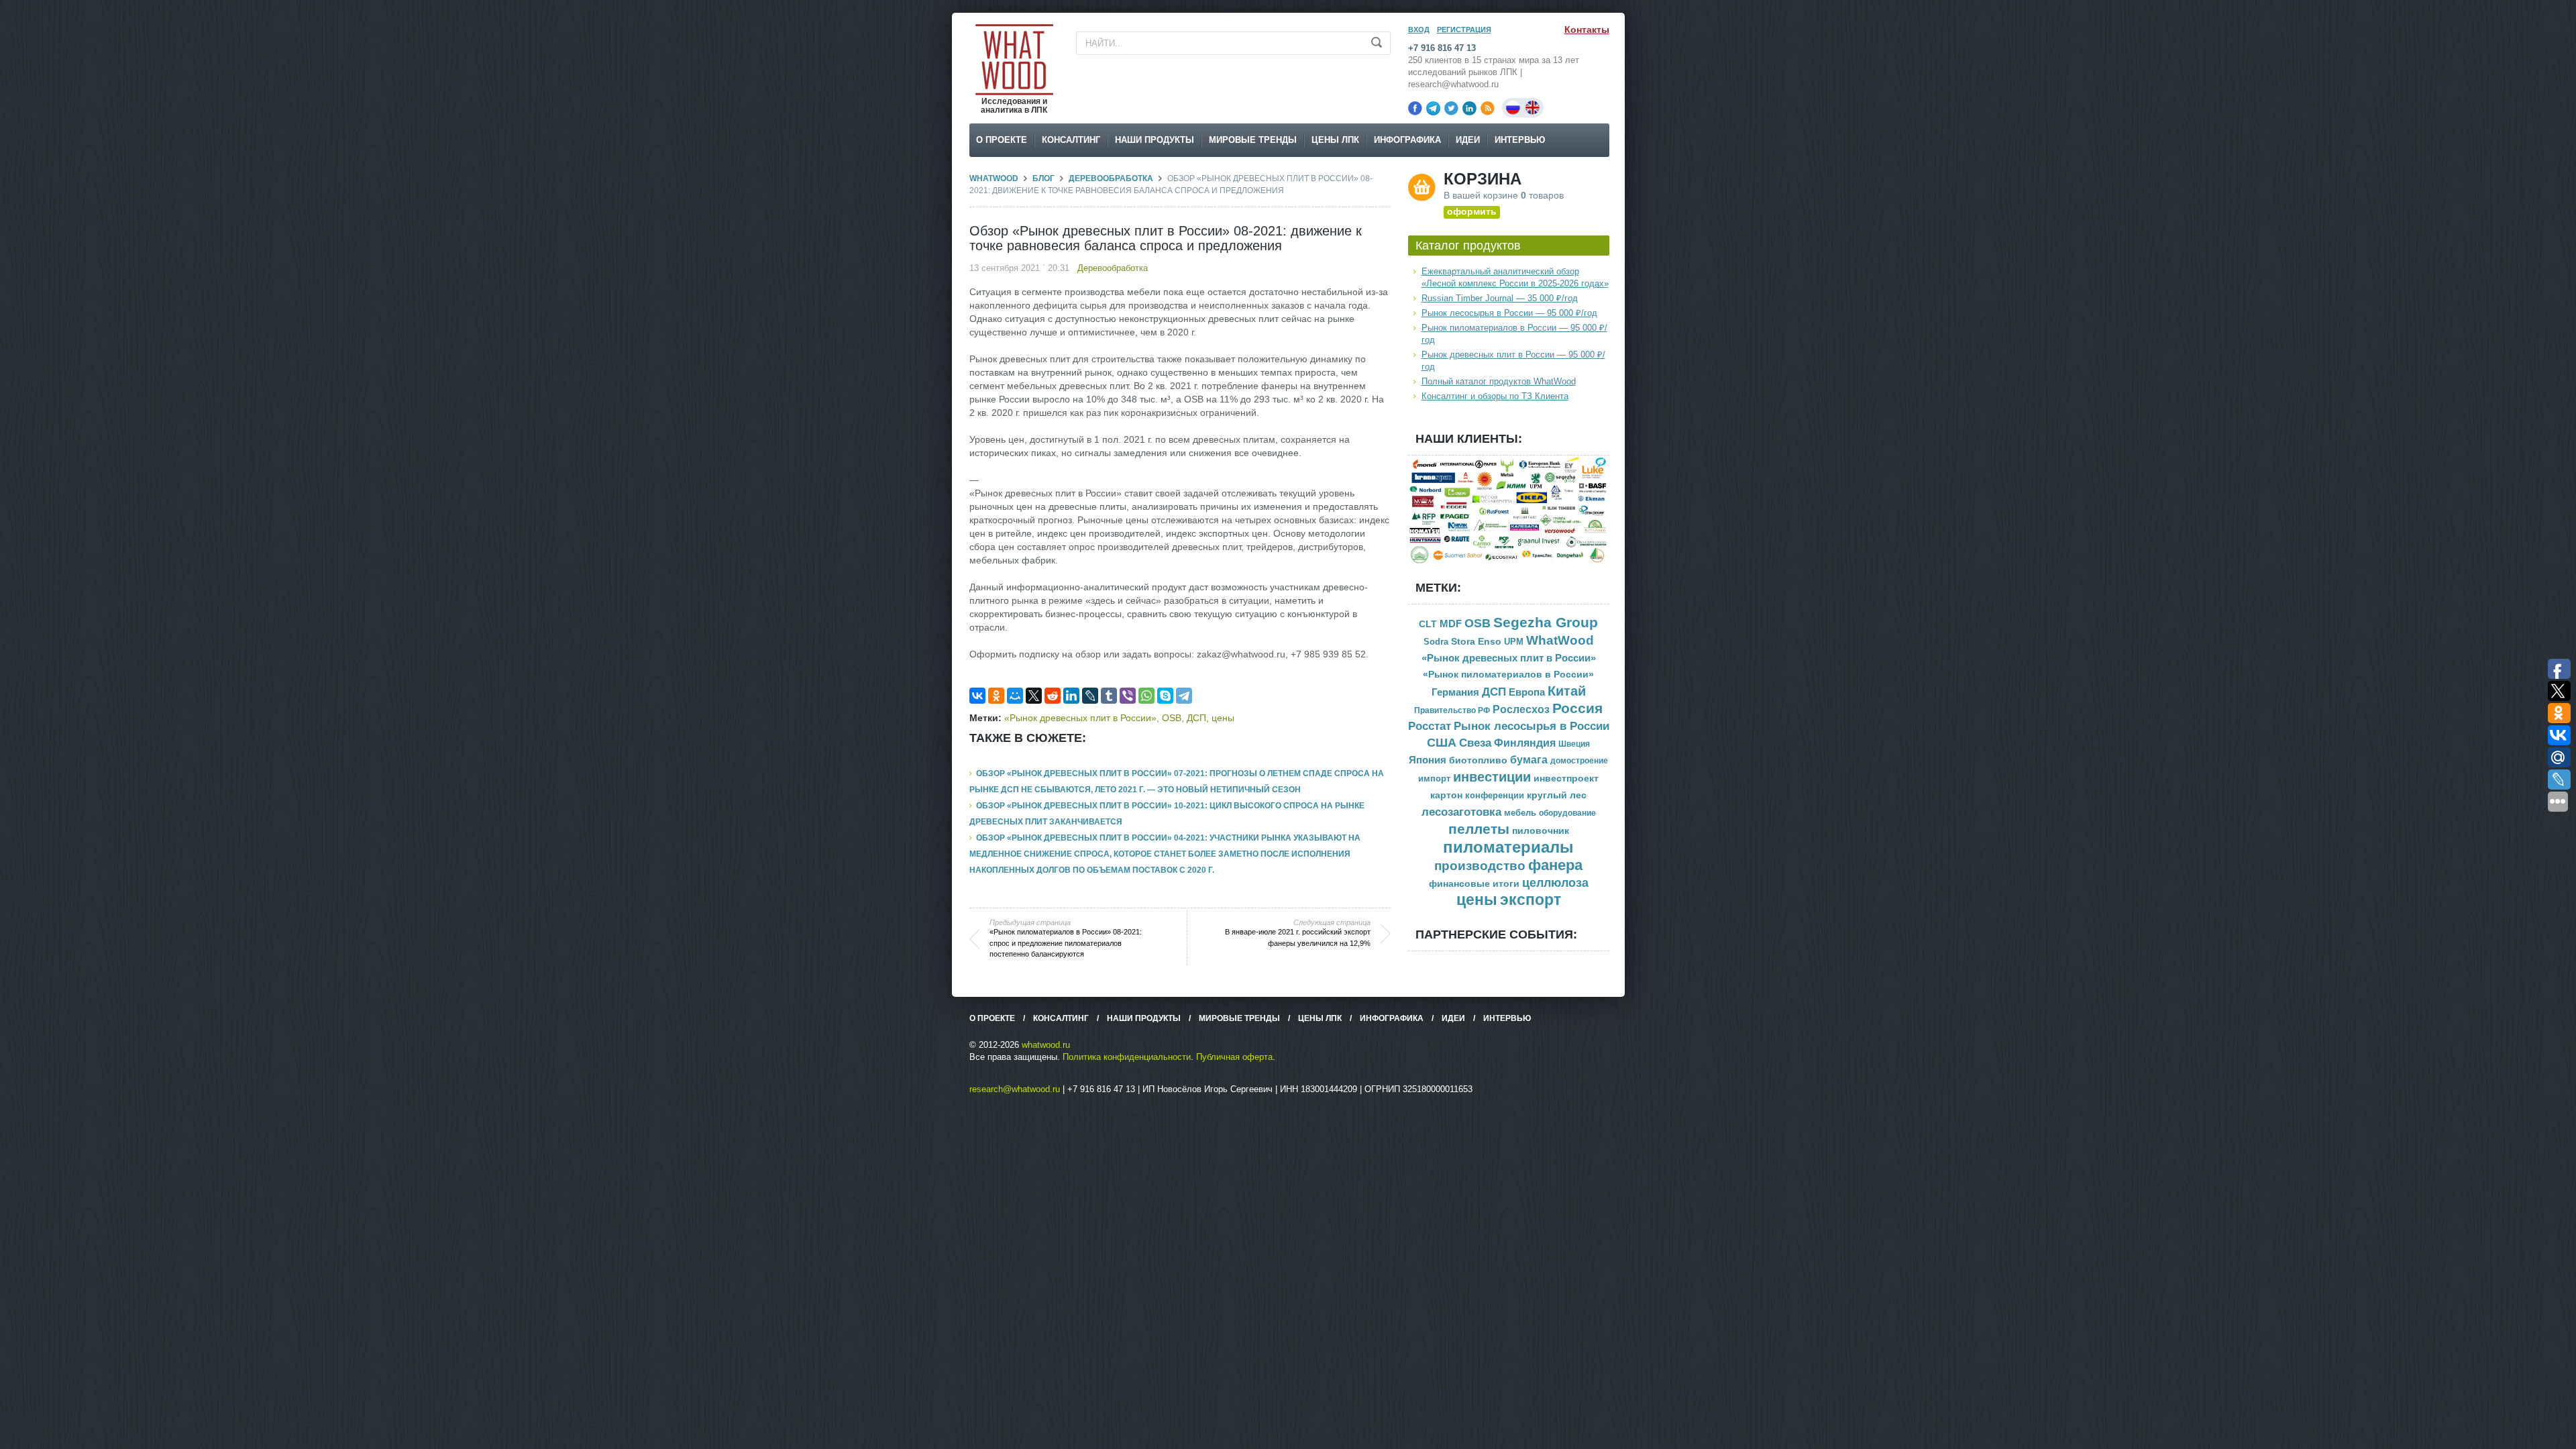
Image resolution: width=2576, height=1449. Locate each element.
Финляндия (1525, 743)
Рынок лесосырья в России (1532, 726)
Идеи (1468, 140)
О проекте (1002, 140)
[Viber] (1128, 696)
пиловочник (1541, 831)
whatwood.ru (1046, 1045)
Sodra (1436, 642)
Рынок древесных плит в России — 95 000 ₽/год (1513, 361)
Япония (1428, 760)
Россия (1577, 708)
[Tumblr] (1109, 696)
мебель (1520, 813)
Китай (1567, 691)
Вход (1419, 30)
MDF (1451, 624)
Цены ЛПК (1335, 140)
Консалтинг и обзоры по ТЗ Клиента (1495, 396)
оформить (1472, 211)
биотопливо (1478, 760)
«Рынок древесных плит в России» (1080, 718)
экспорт (1531, 900)
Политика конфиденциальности (1127, 1057)
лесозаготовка (1461, 812)
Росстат (1430, 726)
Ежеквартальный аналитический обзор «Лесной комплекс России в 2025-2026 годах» (1515, 277)
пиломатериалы (1508, 847)
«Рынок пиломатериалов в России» (1508, 675)
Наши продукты (1155, 140)
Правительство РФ (1452, 710)
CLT (1428, 624)
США (1442, 743)
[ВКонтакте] (977, 696)
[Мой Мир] (1015, 696)
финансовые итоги (1474, 884)
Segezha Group (1546, 622)
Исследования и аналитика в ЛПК (1014, 106)
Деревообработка (1111, 178)
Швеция (1574, 744)
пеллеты (1479, 829)
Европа (1527, 692)
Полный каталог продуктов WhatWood (1499, 381)
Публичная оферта (1234, 1057)
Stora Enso (1476, 641)
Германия (1455, 692)
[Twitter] (1451, 108)
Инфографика (1407, 140)
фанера (1555, 865)
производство (1480, 866)
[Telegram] (1433, 108)
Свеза (1475, 743)
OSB (1172, 718)
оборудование (1567, 813)
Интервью (1520, 140)
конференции (1495, 796)
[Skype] (1165, 696)
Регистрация (1464, 30)
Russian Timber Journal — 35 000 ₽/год (1500, 298)
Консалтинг (1071, 140)
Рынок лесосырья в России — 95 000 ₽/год (1509, 313)
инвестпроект (1566, 779)
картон (1446, 795)
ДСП (1196, 718)
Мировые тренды (1253, 140)
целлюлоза (1555, 883)
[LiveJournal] (1090, 696)
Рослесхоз (1521, 709)
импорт (1434, 779)
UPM (1514, 642)
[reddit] (1053, 696)
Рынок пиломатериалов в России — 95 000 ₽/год (1514, 334)
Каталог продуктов (1468, 246)
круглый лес (1557, 795)
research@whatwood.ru (1015, 1089)
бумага (1529, 760)
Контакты (1587, 30)
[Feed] (1488, 108)
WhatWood (994, 178)
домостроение (1579, 761)
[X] (1034, 696)
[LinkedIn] (1469, 108)
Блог (1043, 178)
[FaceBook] (1415, 108)
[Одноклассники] (996, 696)
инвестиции (1492, 777)
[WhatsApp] (1146, 696)
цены (1223, 718)
